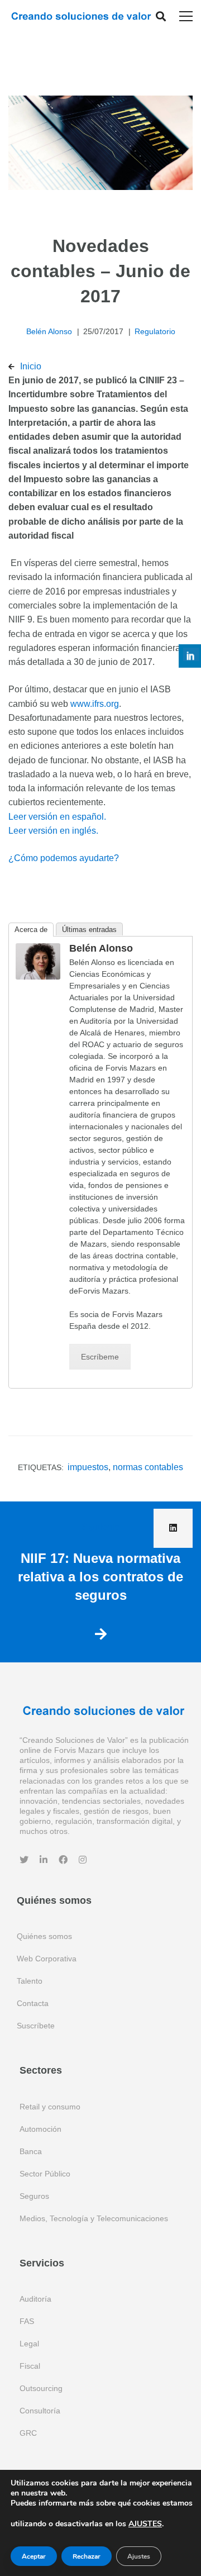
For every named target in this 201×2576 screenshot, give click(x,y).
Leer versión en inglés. (53, 831)
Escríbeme (100, 1357)
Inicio (30, 366)
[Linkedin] (44, 1860)
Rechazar (87, 2556)
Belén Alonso (49, 331)
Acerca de (31, 930)
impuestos (88, 1467)
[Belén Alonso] (38, 950)
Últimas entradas (89, 930)
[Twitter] (24, 1860)
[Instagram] (83, 1860)
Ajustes (139, 2556)
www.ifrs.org (95, 704)
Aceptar (34, 2556)
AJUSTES (145, 2524)
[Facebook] (63, 1860)
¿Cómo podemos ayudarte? (64, 858)
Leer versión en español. (57, 817)
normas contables (148, 1467)
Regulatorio (155, 331)
